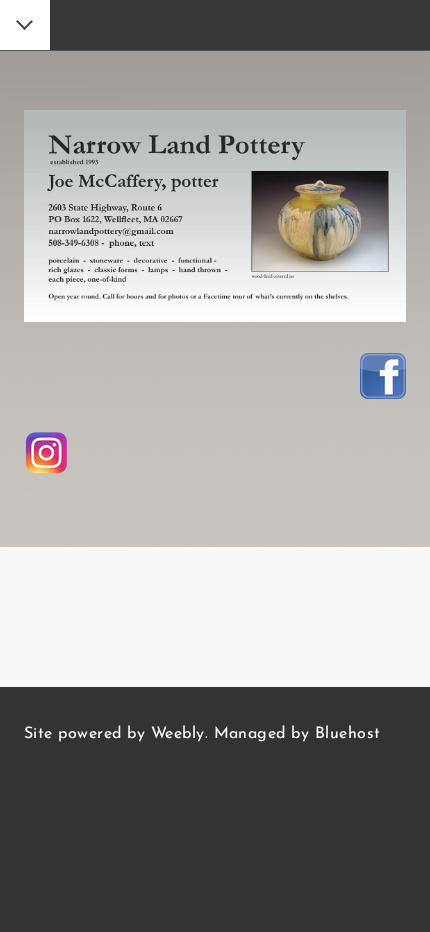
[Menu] (26, 27)
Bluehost (348, 734)
